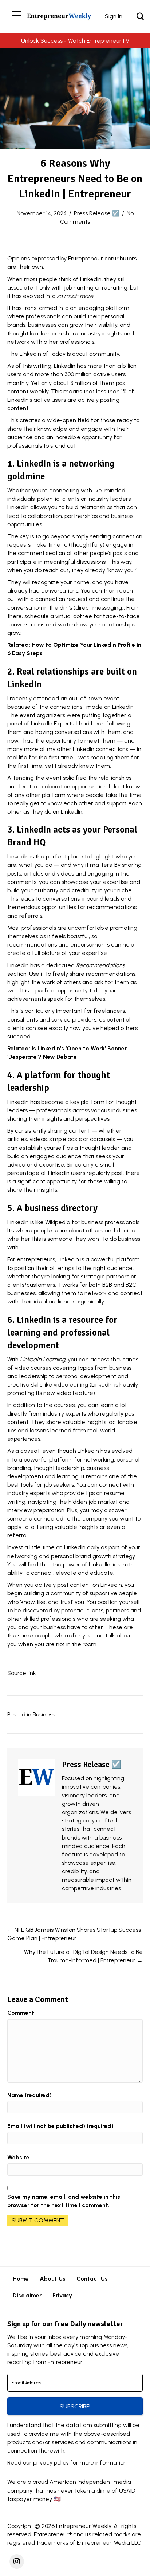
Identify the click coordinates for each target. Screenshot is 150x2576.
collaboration (45, 516)
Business (44, 1714)
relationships (115, 778)
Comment (21, 2013)
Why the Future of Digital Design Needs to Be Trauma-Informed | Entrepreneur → (83, 1956)
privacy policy (51, 2463)
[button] (17, 16)
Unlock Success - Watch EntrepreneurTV (75, 41)
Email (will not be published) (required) (60, 2126)
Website (18, 2157)
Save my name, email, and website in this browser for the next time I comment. (64, 2201)
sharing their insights (35, 1119)
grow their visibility (93, 325)
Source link (22, 1673)
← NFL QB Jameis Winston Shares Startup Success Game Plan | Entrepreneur (74, 1934)
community (104, 354)
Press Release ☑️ (97, 213)
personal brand (71, 1556)
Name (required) (29, 2095)
